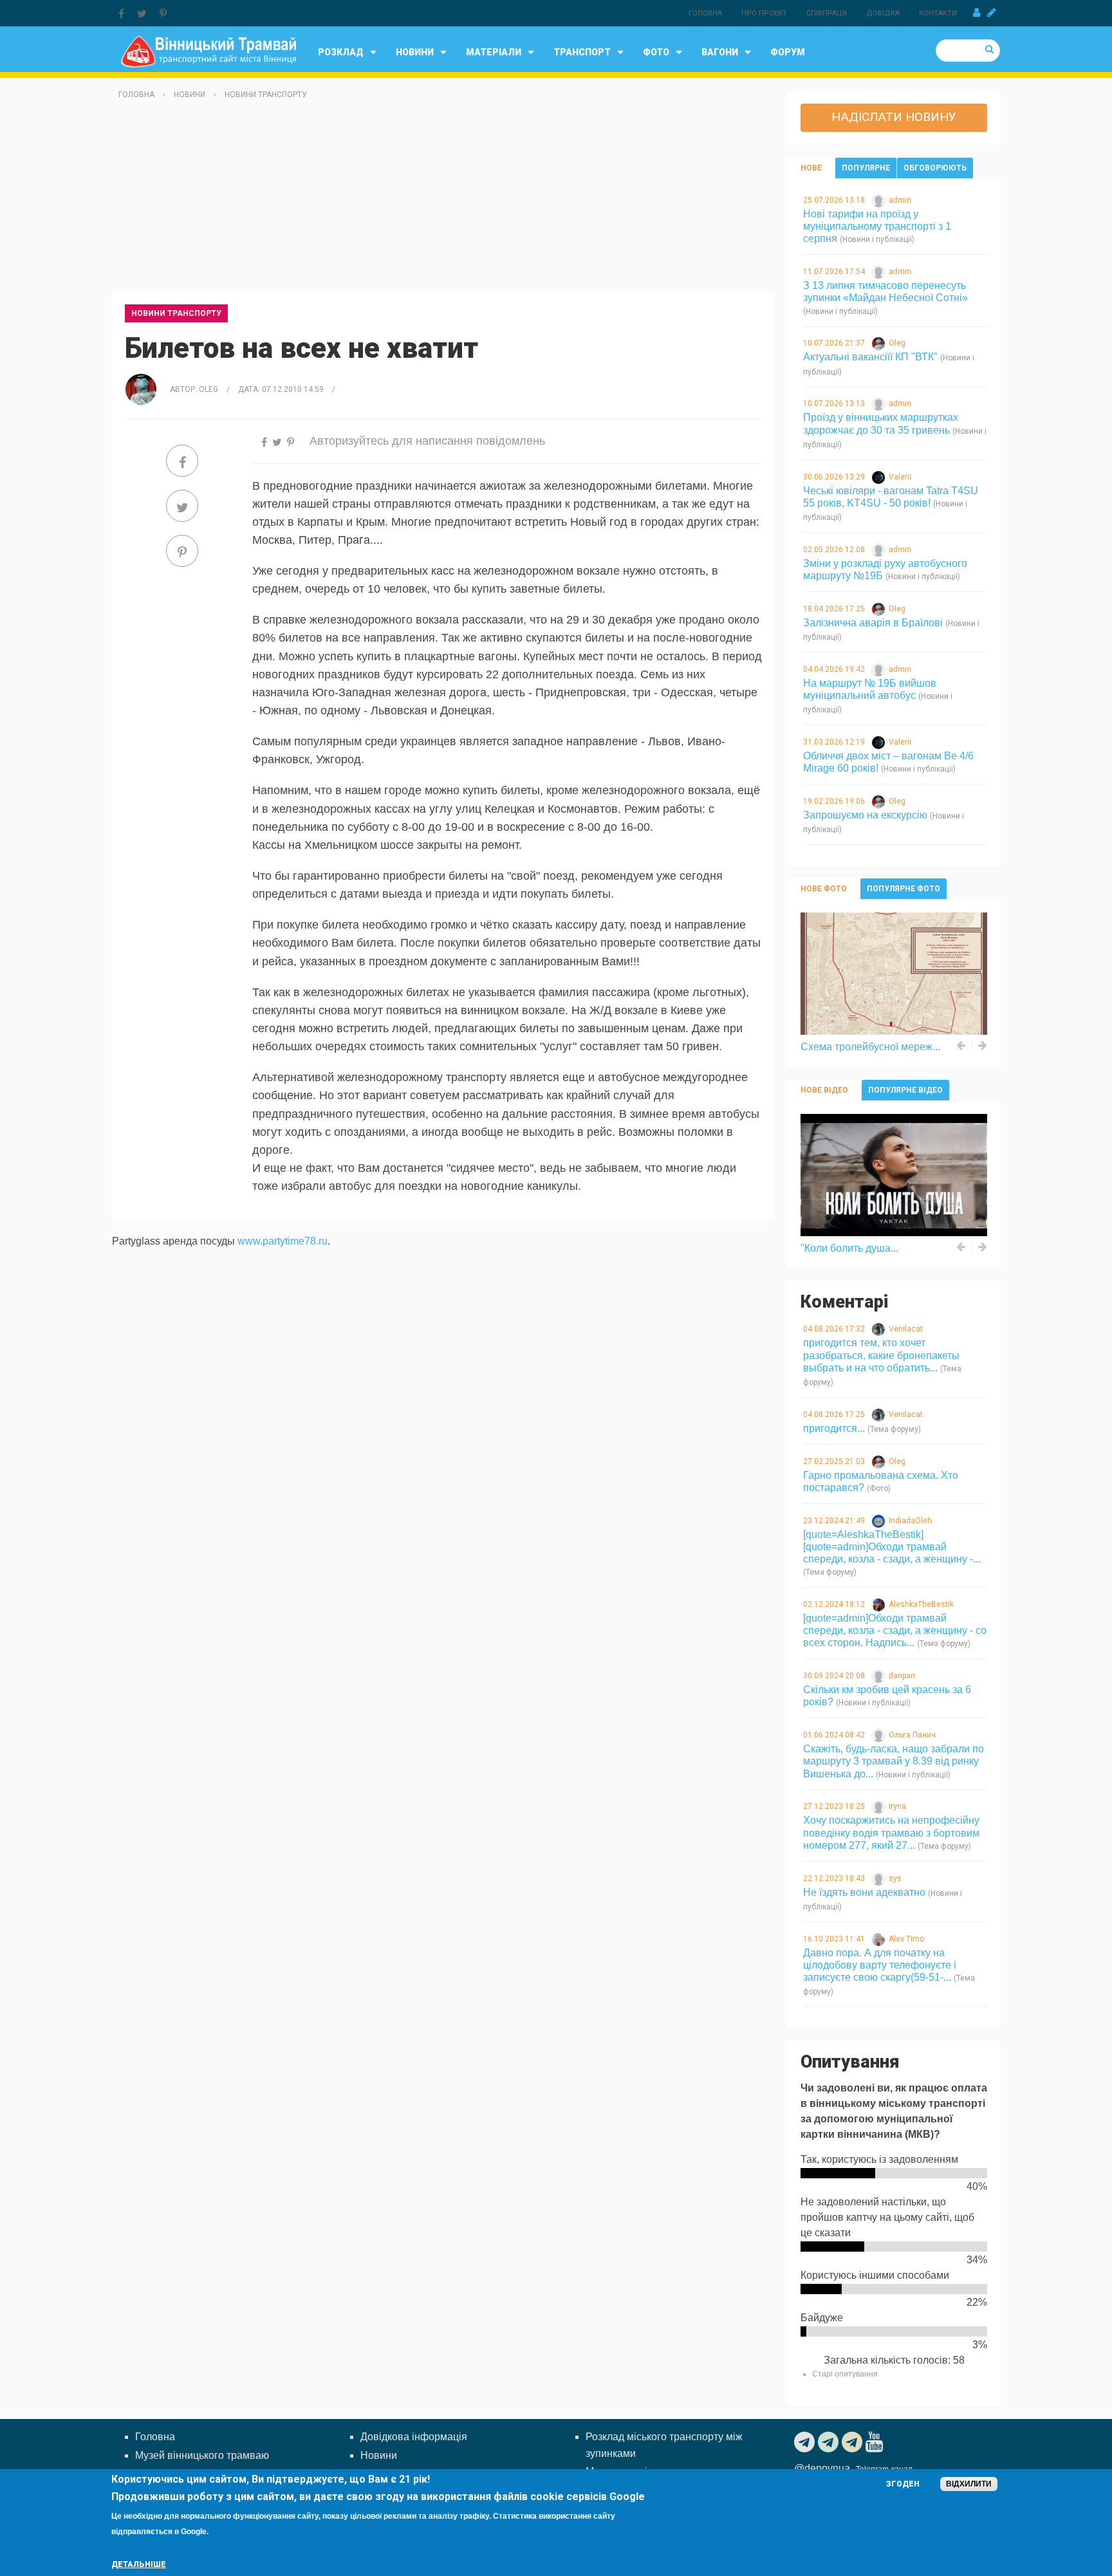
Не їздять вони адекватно (864, 1892)
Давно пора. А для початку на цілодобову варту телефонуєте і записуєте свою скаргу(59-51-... (880, 1965)
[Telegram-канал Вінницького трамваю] (806, 2442)
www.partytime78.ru (283, 1241)
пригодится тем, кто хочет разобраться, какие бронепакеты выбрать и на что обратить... (881, 1355)
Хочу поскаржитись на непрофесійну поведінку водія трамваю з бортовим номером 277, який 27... (891, 1832)
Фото (656, 52)
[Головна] (208, 51)
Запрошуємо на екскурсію (865, 815)
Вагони (720, 52)
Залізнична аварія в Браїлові (873, 623)
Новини (415, 52)
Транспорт (582, 52)
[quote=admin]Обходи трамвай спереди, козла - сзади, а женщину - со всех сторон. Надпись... (895, 1630)
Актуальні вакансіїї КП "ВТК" (870, 357)
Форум (788, 52)
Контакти (938, 13)
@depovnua (822, 2468)
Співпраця (827, 13)
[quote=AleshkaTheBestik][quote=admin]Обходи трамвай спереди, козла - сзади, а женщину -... (892, 1547)
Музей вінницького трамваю (202, 2455)
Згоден (903, 2484)
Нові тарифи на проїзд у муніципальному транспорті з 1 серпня (877, 226)
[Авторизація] (977, 13)
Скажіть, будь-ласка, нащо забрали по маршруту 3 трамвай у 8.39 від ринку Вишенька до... (894, 1761)
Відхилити (969, 2484)
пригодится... (834, 1428)
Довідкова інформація (414, 2437)
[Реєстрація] (992, 13)
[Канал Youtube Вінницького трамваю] (876, 2442)
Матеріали (494, 52)
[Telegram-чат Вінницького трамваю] (830, 2442)
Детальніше (139, 2564)
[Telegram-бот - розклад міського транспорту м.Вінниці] (854, 2442)
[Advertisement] (443, 201)
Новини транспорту (266, 95)
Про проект (764, 13)
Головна (705, 13)
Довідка (883, 13)
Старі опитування (845, 2374)
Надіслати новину (894, 117)
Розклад (341, 52)
